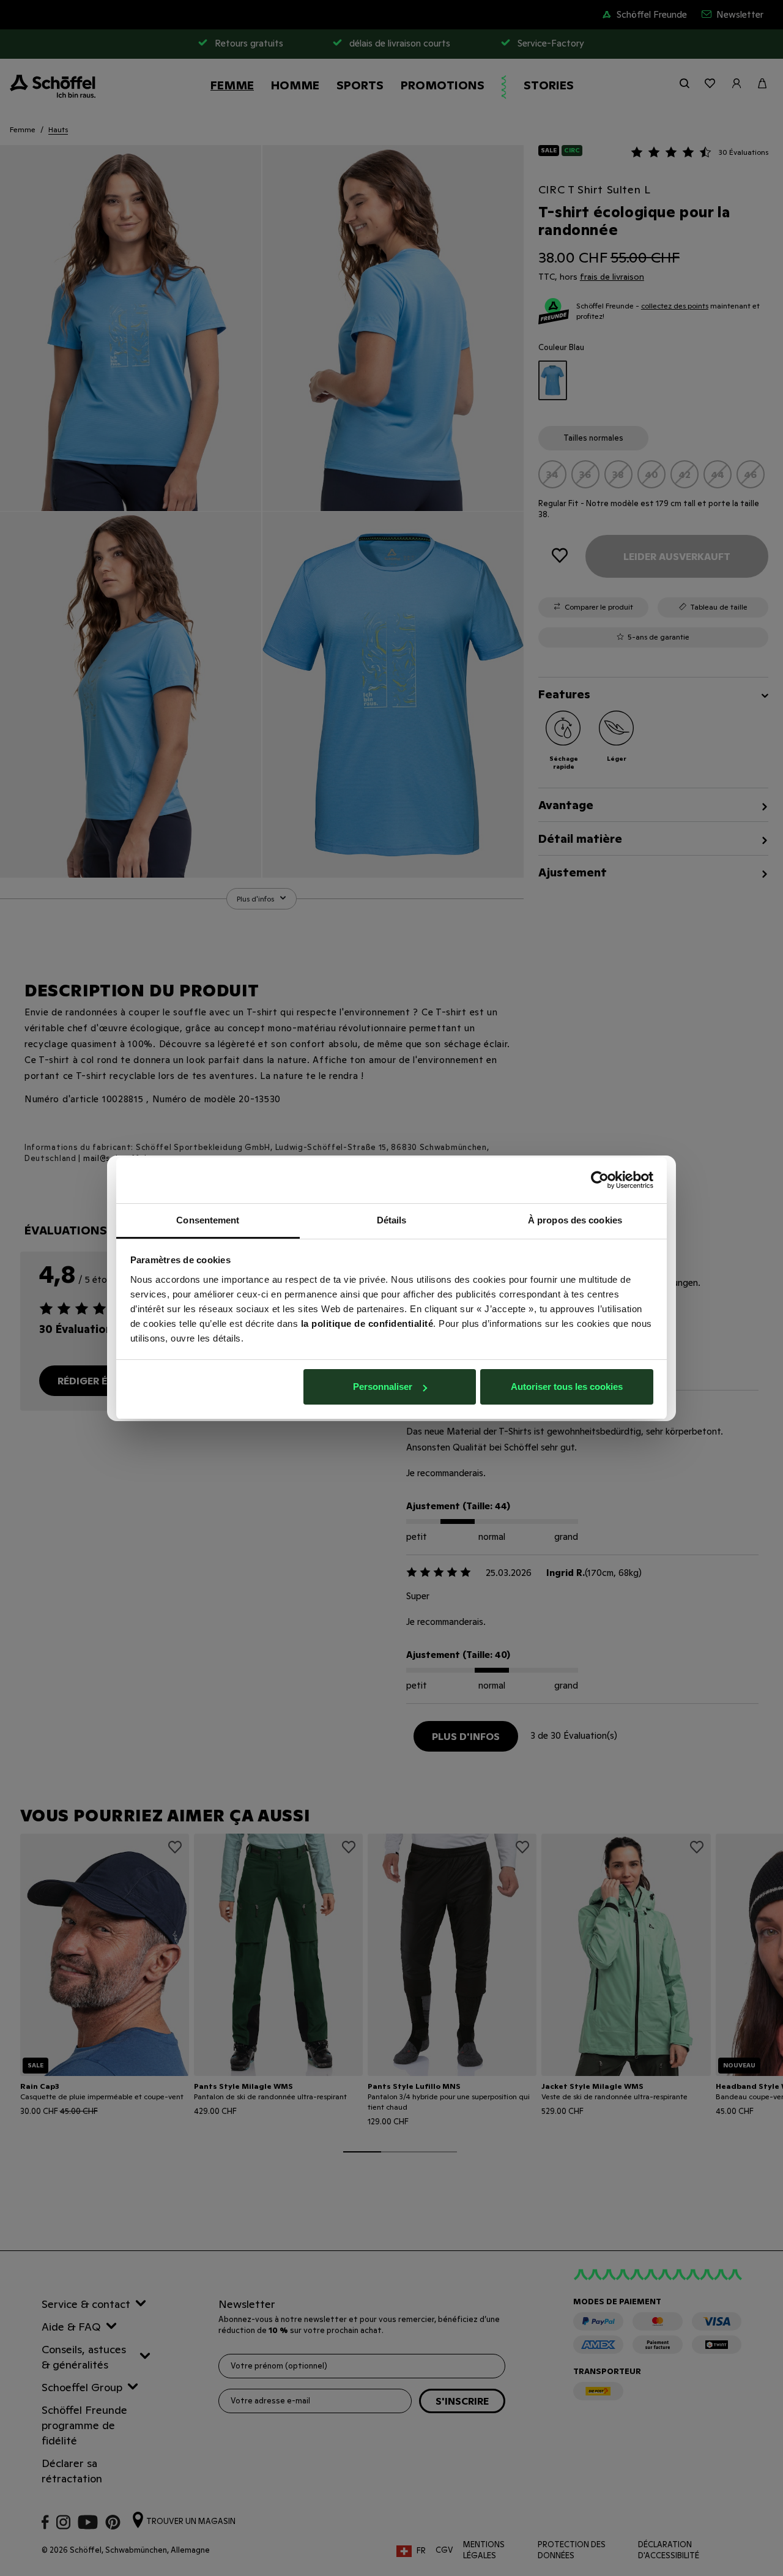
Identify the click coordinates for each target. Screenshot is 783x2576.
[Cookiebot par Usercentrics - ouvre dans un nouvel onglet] (600, 1180)
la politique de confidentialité (367, 1323)
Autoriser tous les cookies (567, 1387)
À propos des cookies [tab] (575, 1220)
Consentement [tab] (208, 1220)
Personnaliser (383, 1387)
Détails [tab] (392, 1220)
